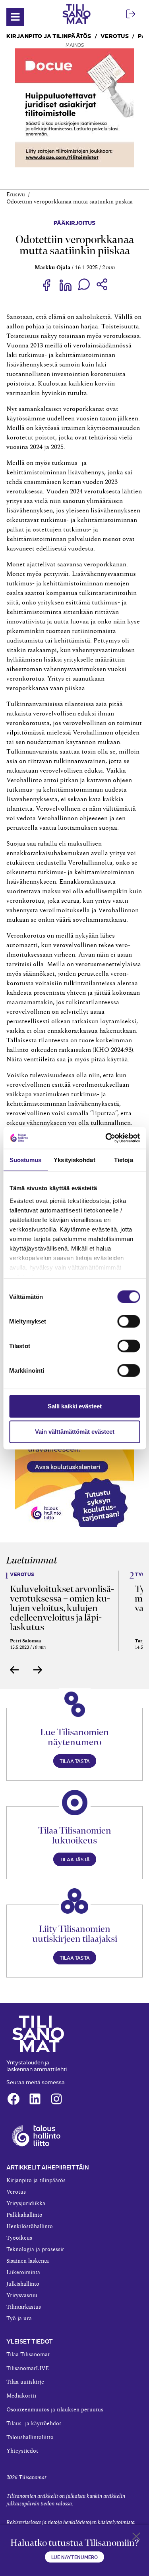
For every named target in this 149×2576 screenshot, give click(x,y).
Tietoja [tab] (124, 1160)
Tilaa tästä (75, 1761)
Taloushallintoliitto (30, 2438)
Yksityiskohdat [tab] (74, 1160)
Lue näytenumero (74, 2557)
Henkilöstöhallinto (30, 2227)
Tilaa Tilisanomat (28, 2355)
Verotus (115, 35)
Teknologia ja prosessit (35, 2250)
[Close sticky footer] (136, 2538)
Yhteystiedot (22, 2451)
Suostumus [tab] (26, 1160)
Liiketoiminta (23, 2273)
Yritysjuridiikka (26, 2204)
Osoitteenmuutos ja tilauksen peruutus (55, 2410)
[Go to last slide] (15, 1670)
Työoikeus (19, 2238)
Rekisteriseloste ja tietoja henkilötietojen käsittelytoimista (71, 2522)
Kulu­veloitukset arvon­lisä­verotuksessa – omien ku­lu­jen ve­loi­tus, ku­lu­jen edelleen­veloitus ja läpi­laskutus (62, 1608)
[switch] (129, 1322)
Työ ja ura (19, 2319)
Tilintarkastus (24, 2307)
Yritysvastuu (22, 2296)
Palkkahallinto (24, 2215)
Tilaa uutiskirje (25, 2382)
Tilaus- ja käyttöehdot (34, 2424)
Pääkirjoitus (74, 222)
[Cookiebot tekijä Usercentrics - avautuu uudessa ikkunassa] (106, 1138)
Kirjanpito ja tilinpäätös (49, 35)
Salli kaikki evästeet (75, 1406)
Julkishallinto (23, 2284)
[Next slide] (38, 1670)
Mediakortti (21, 2396)
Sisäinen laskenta (28, 2261)
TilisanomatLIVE (28, 2369)
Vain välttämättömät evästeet (75, 1432)
